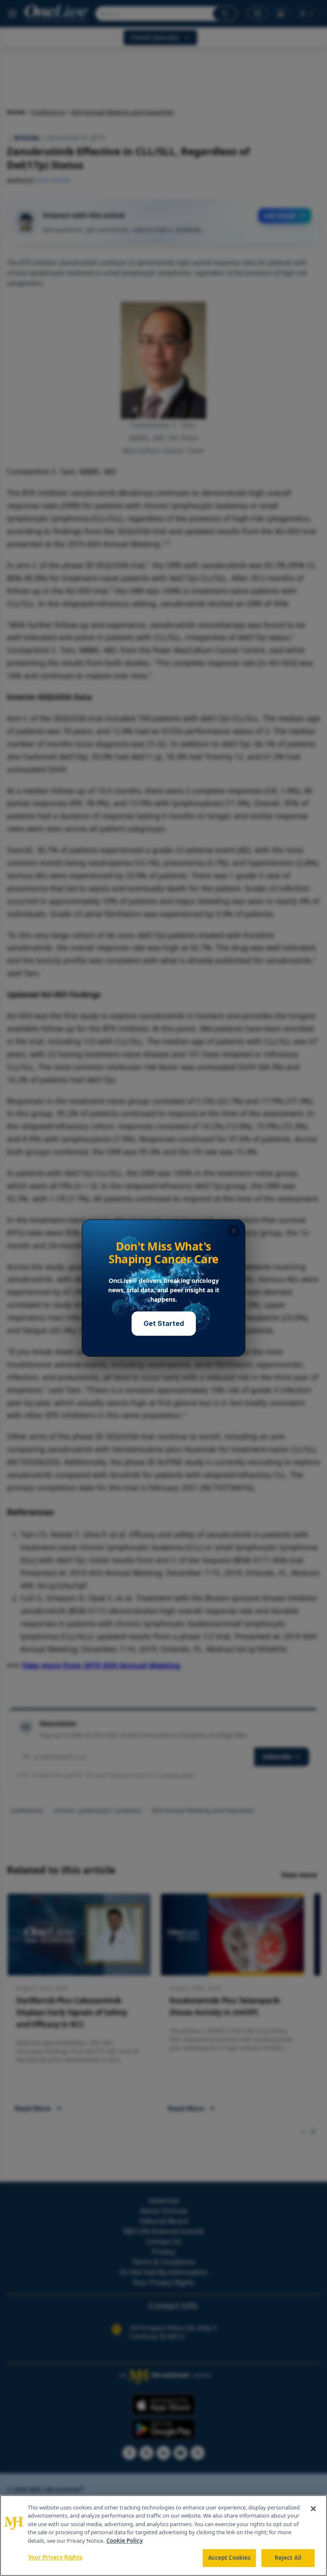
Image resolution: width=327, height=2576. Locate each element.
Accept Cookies (229, 2558)
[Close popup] (234, 1231)
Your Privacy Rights (55, 2557)
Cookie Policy (125, 2541)
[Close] (313, 2509)
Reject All (288, 2558)
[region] (163, 2536)
